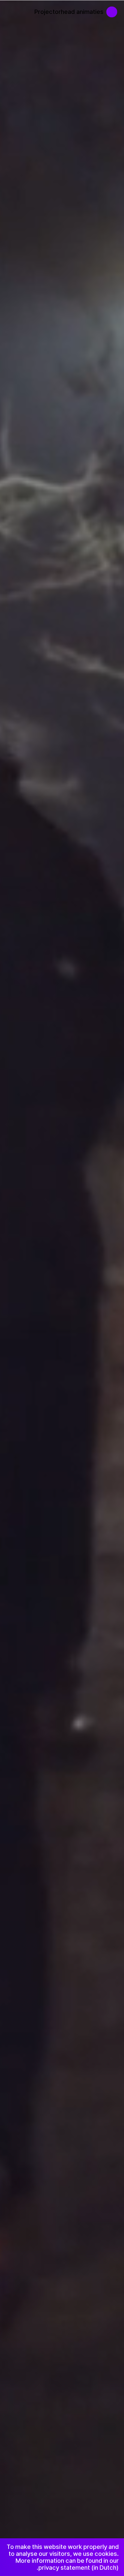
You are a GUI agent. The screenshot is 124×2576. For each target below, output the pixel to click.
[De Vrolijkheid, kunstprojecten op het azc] (115, 9)
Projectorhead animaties (69, 12)
